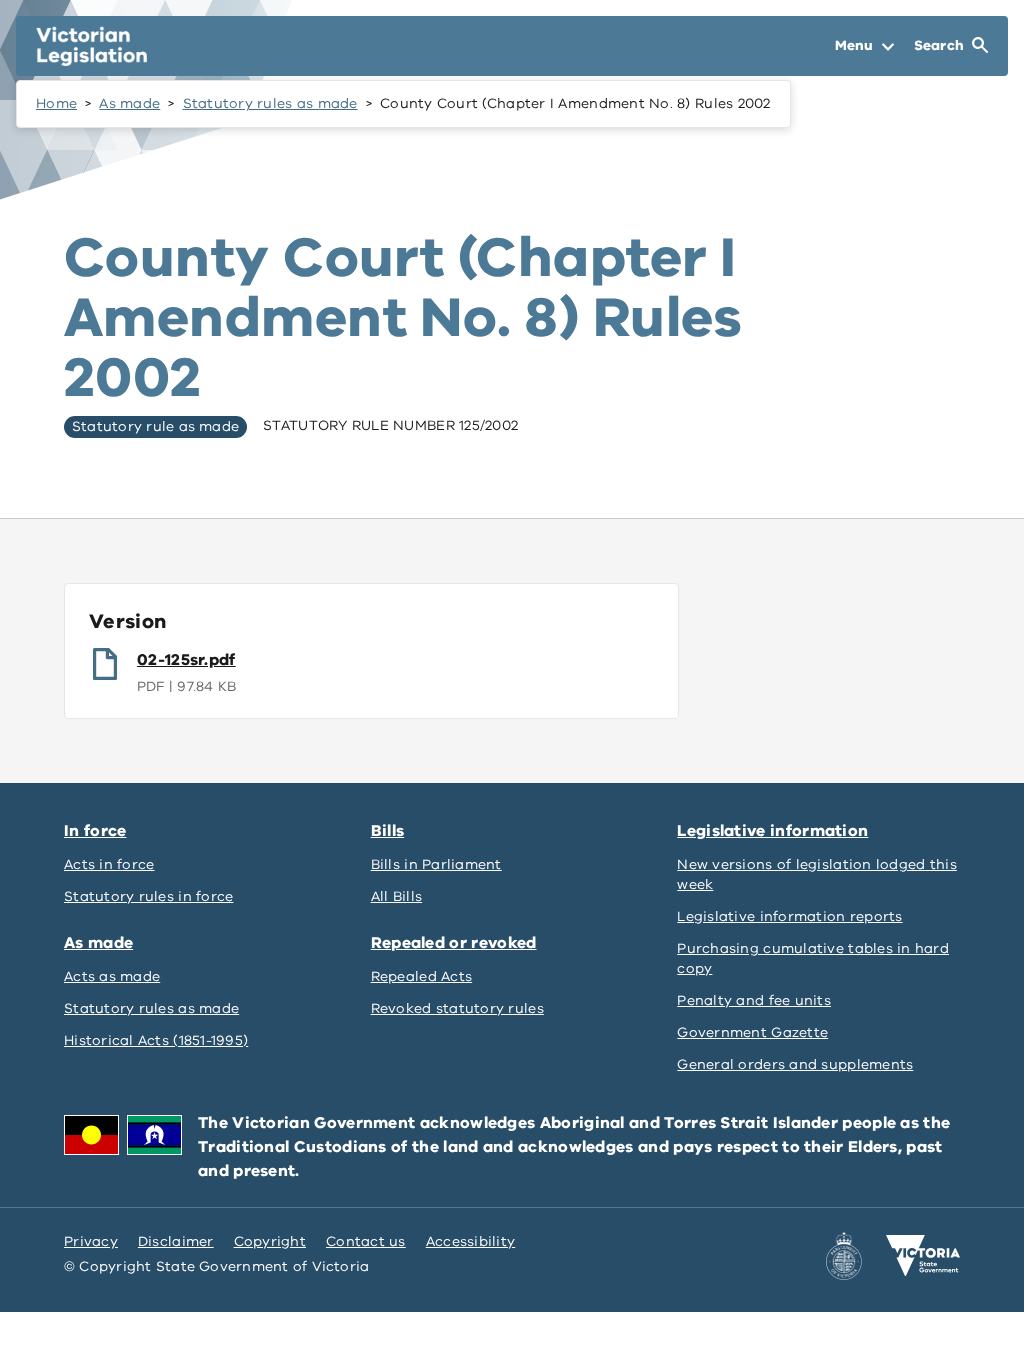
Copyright (270, 1241)
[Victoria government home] (923, 1256)
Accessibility (471, 1241)
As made (129, 103)
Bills (388, 831)
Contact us (366, 1241)
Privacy (91, 1241)
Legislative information (772, 831)
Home (56, 103)
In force (95, 831)
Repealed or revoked (454, 943)
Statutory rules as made (270, 103)
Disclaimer (176, 1241)
